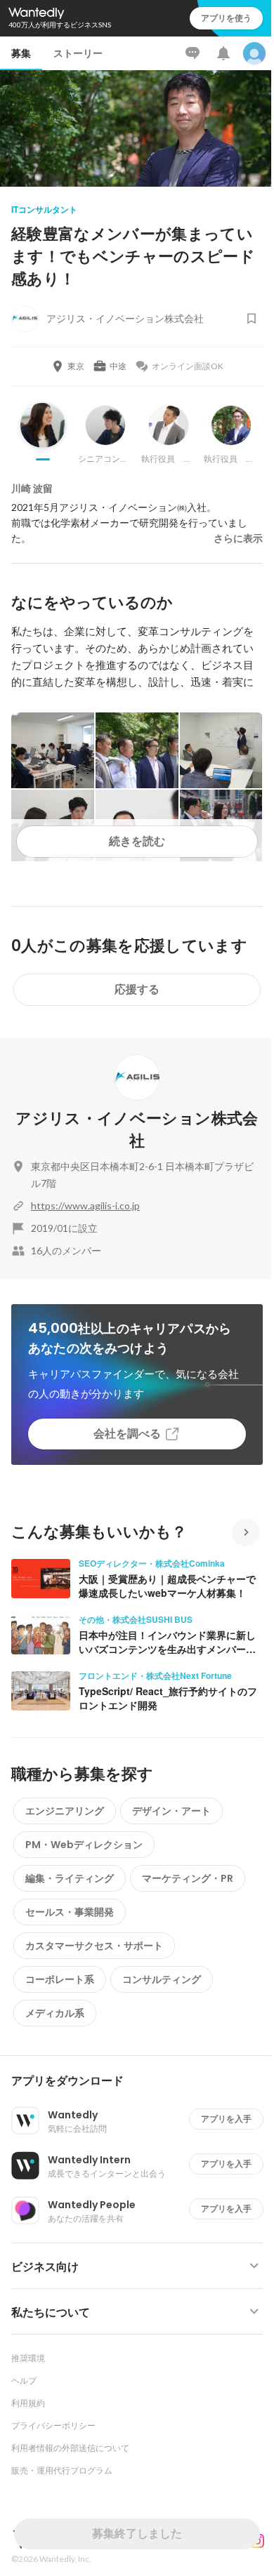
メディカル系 (55, 2013)
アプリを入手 (226, 2119)
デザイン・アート (171, 1811)
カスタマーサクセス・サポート (94, 1946)
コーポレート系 (60, 1979)
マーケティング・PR (188, 1878)
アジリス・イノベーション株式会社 (137, 1130)
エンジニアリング (65, 1811)
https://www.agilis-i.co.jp (85, 1206)
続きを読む (137, 841)
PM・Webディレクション (84, 1845)
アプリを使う (226, 18)
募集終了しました (137, 2534)
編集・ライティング (70, 1878)
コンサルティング (162, 1979)
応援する (137, 989)
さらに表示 (238, 538)
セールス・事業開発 (70, 1912)
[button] (143, 2081)
